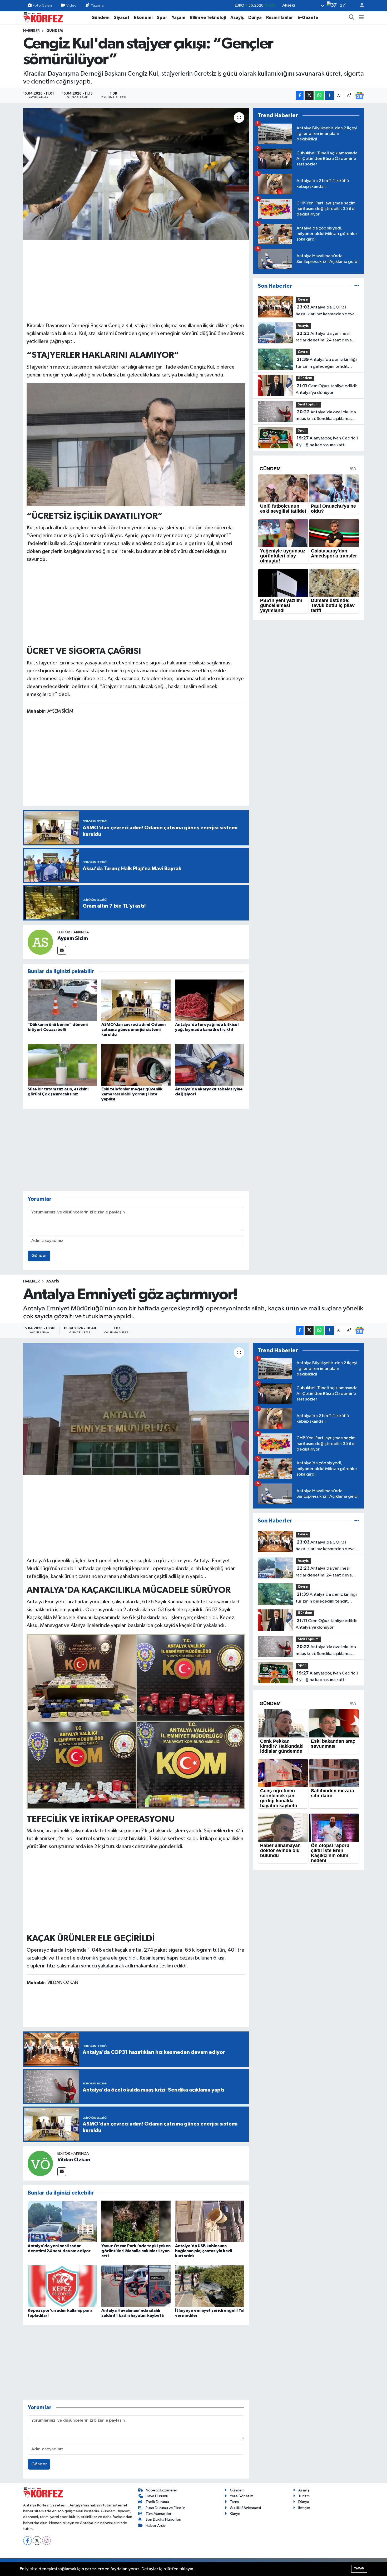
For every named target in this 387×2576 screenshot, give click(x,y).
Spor (162, 18)
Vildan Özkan (74, 2160)
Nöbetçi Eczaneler (161, 2490)
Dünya (255, 18)
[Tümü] (357, 286)
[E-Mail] (62, 950)
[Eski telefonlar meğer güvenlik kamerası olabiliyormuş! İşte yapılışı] (136, 1065)
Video (71, 5)
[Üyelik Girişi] (360, 6)
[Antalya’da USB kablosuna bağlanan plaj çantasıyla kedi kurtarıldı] (210, 2221)
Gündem (100, 18)
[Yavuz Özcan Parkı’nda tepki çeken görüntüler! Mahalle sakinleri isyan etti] (136, 2221)
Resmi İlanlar (280, 18)
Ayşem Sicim (73, 938)
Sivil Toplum (308, 405)
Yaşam (178, 18)
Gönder (39, 1256)
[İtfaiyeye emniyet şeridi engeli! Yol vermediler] (210, 2286)
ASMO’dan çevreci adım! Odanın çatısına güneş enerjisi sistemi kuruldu (133, 1030)
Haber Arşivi (156, 2526)
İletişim (304, 2508)
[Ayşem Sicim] (40, 942)
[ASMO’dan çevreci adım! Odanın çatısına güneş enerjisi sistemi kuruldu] (136, 1000)
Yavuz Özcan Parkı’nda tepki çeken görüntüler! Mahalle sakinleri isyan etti (136, 2251)
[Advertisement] (136, 280)
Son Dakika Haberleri (163, 2519)
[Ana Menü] (361, 18)
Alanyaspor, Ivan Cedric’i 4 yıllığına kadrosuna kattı (327, 442)
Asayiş (237, 18)
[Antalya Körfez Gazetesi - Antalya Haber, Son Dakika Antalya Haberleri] (43, 17)
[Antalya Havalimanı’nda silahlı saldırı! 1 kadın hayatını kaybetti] (136, 2286)
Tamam (359, 2568)
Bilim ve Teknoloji (208, 18)
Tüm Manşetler (158, 2514)
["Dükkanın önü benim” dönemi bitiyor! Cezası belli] (62, 1000)
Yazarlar (98, 5)
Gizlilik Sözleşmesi (245, 2508)
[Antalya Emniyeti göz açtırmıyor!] (136, 1409)
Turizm (304, 2496)
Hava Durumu (157, 2496)
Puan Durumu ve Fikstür (165, 2508)
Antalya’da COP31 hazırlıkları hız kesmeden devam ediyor (327, 311)
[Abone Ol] (359, 96)
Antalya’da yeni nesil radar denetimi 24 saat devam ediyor (326, 337)
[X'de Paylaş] (309, 96)
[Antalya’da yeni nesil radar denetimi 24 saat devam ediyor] (62, 2221)
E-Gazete (308, 18)
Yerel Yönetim (242, 2496)
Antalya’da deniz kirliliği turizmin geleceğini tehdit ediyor (326, 364)
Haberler (31, 31)
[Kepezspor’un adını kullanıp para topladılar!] (62, 2286)
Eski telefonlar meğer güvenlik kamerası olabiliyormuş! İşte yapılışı (132, 1094)
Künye (235, 2514)
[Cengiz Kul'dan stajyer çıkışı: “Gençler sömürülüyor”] (136, 174)
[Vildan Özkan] (40, 2163)
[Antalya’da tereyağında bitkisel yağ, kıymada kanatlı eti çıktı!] (210, 1000)
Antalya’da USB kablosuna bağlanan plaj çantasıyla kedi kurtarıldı (204, 2251)
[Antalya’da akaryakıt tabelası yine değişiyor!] (210, 1065)
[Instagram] (46, 2541)
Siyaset (122, 18)
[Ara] (352, 18)
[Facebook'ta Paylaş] (300, 96)
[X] (37, 2541)
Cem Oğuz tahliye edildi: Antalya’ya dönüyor (326, 389)
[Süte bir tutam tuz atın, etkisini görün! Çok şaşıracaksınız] (62, 1065)
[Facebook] (28, 2541)
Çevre (303, 300)
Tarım (234, 2502)
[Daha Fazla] (329, 96)
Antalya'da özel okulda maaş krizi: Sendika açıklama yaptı (326, 416)
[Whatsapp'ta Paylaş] (319, 96)
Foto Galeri (42, 5)
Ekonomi (143, 18)
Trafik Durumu (157, 2502)
